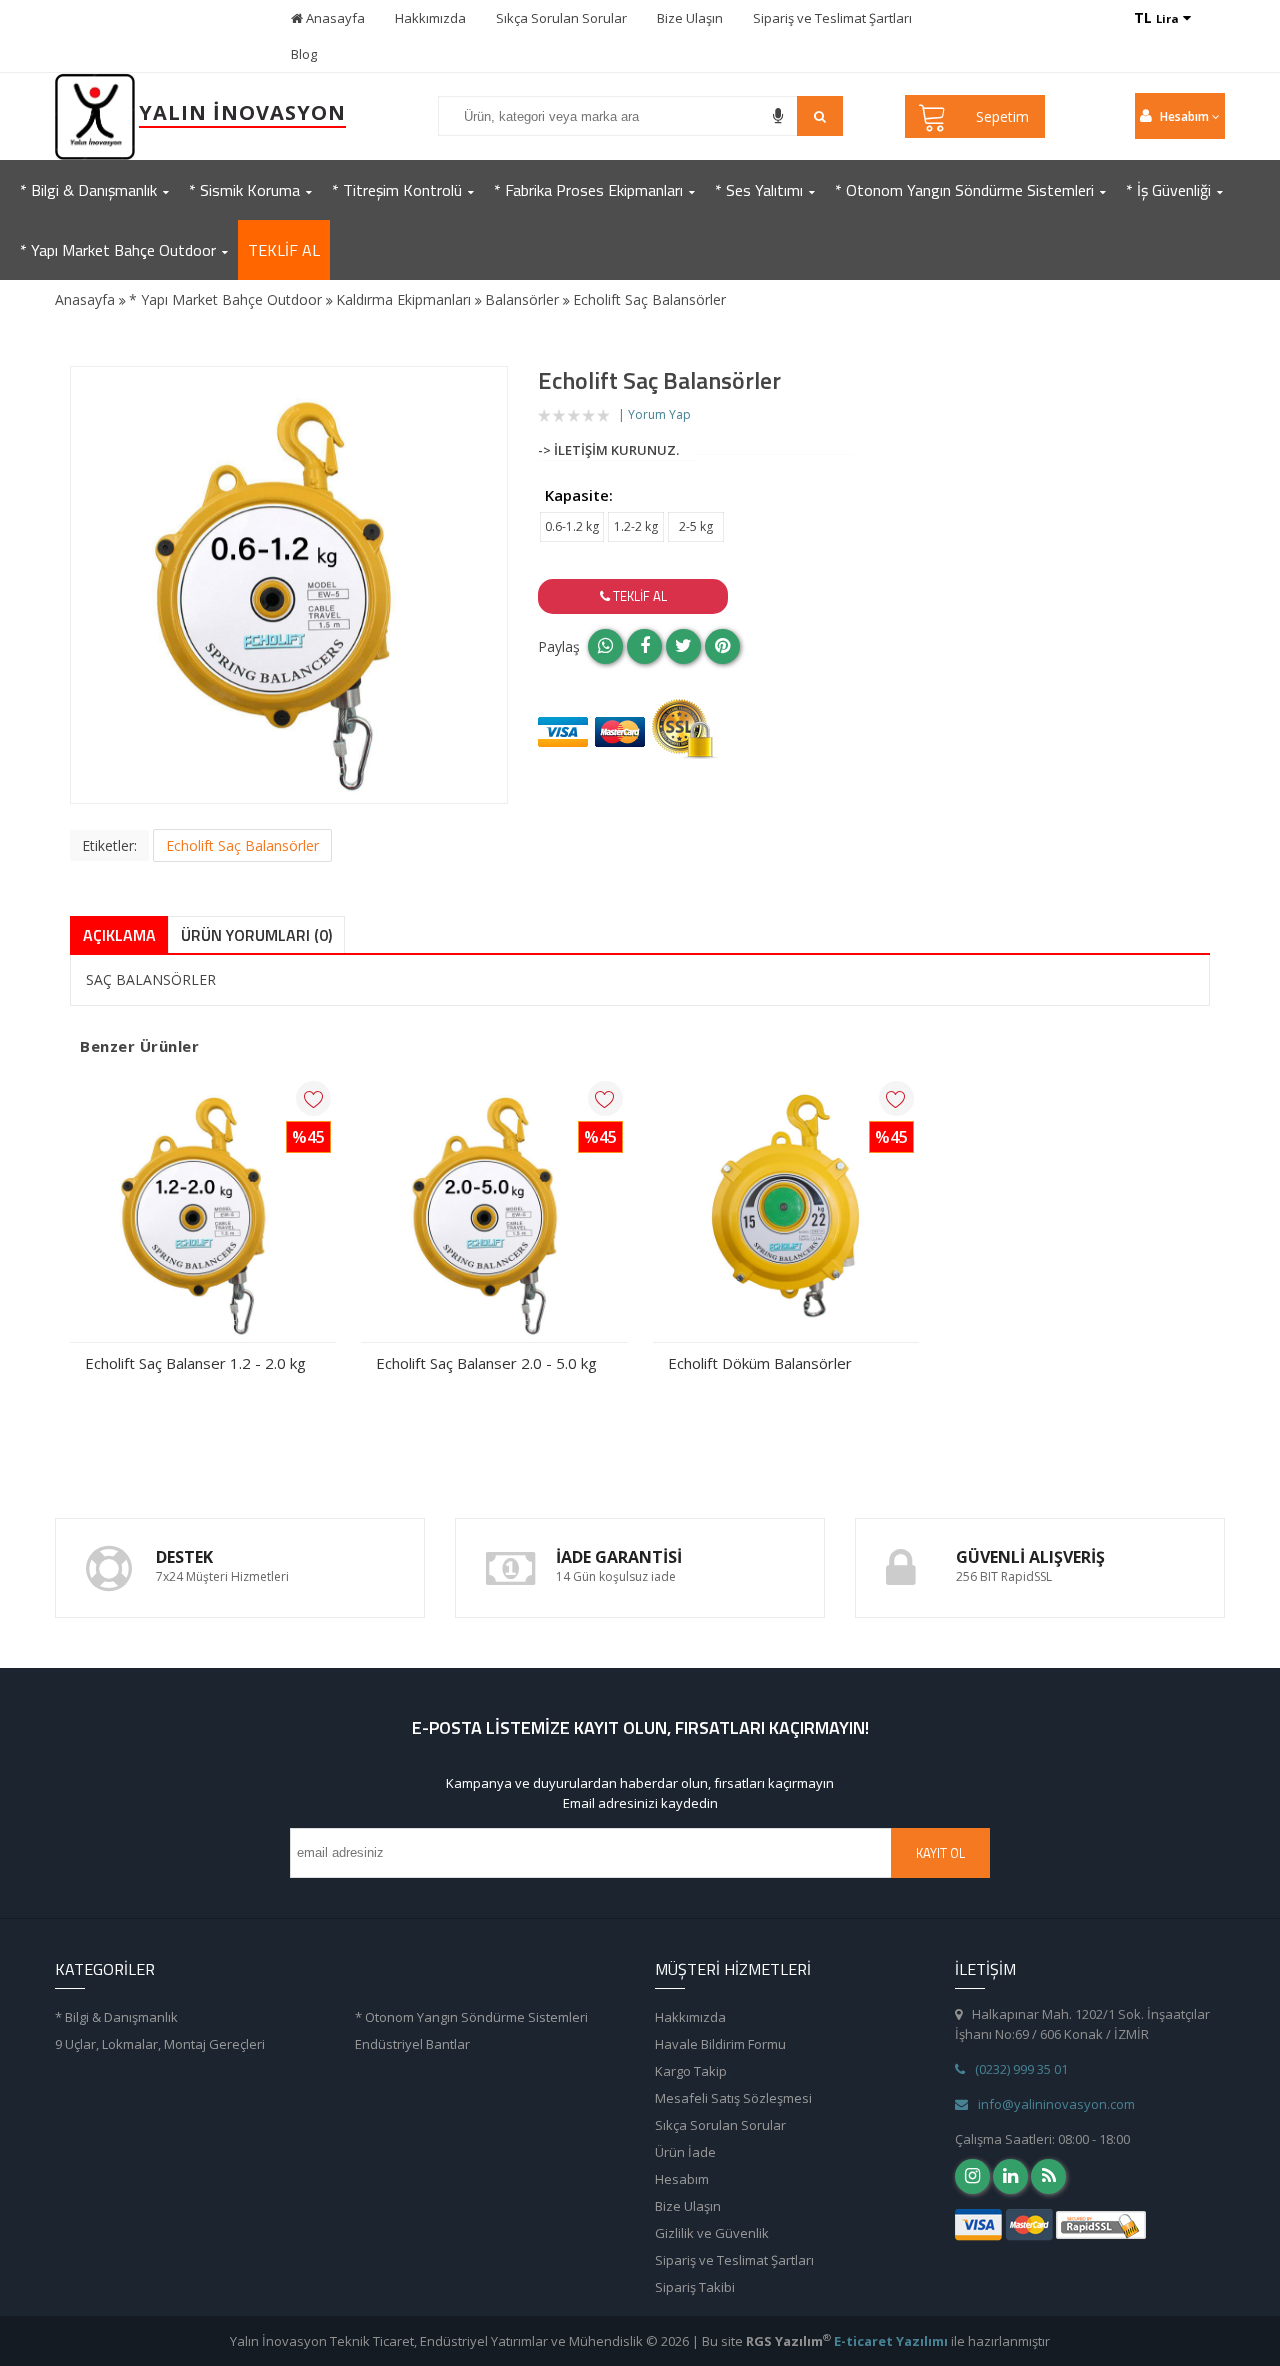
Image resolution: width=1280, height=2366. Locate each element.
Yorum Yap (659, 414)
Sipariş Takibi (695, 2287)
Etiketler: (109, 845)
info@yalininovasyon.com (1056, 2104)
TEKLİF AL (284, 250)
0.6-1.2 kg (572, 526)
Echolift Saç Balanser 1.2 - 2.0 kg (195, 1363)
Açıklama (119, 935)
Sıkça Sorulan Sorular (561, 18)
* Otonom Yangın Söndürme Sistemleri (471, 2017)
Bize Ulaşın (690, 18)
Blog (304, 54)
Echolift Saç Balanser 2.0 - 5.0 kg (486, 1363)
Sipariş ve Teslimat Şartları (832, 18)
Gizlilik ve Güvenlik (712, 2233)
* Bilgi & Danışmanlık (116, 2017)
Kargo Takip (691, 2071)
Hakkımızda (430, 18)
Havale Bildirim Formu (720, 2044)
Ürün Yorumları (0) (256, 935)
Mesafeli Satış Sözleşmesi (733, 2098)
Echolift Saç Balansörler (242, 845)
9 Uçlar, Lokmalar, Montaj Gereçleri (160, 2044)
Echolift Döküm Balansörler (760, 1363)
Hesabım (682, 2179)
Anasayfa (334, 18)
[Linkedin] (1010, 2176)
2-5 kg (696, 526)
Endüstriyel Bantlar (412, 2044)
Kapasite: (579, 495)
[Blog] (1048, 2176)
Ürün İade (685, 2152)
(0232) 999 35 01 (1021, 2069)
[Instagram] (972, 2176)
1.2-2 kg (636, 526)
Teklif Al (638, 596)
